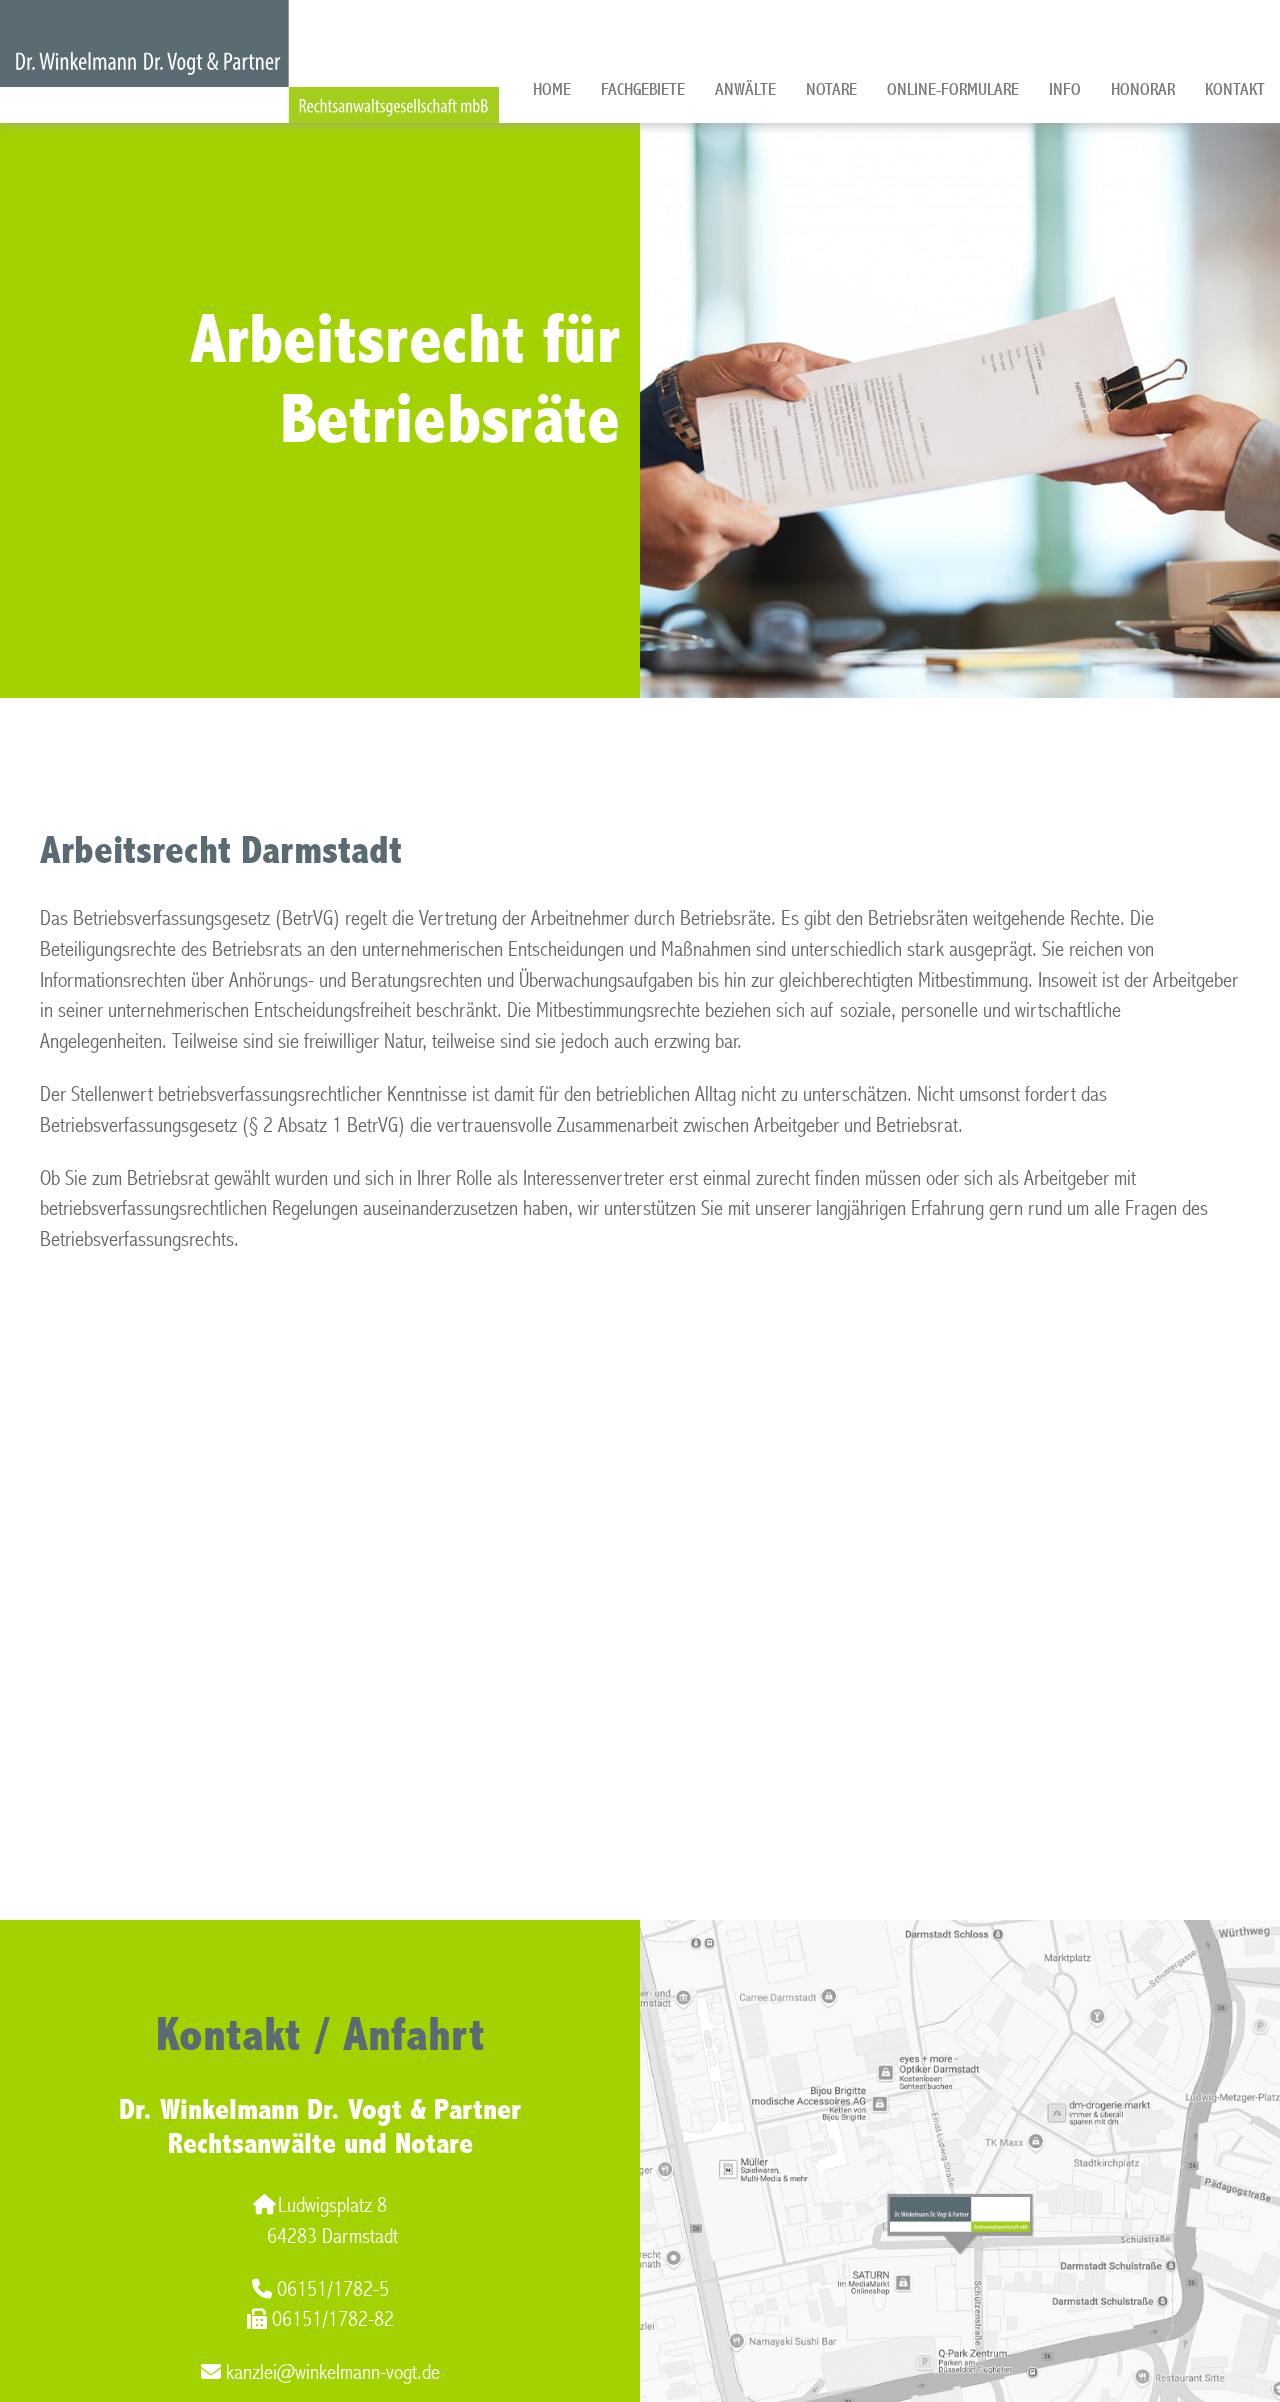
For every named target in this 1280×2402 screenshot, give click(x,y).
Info (1065, 89)
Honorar (1143, 89)
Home (552, 89)
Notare (831, 89)
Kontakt (1235, 89)
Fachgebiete (643, 89)
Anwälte (745, 89)
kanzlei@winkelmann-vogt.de (333, 2372)
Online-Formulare (953, 89)
